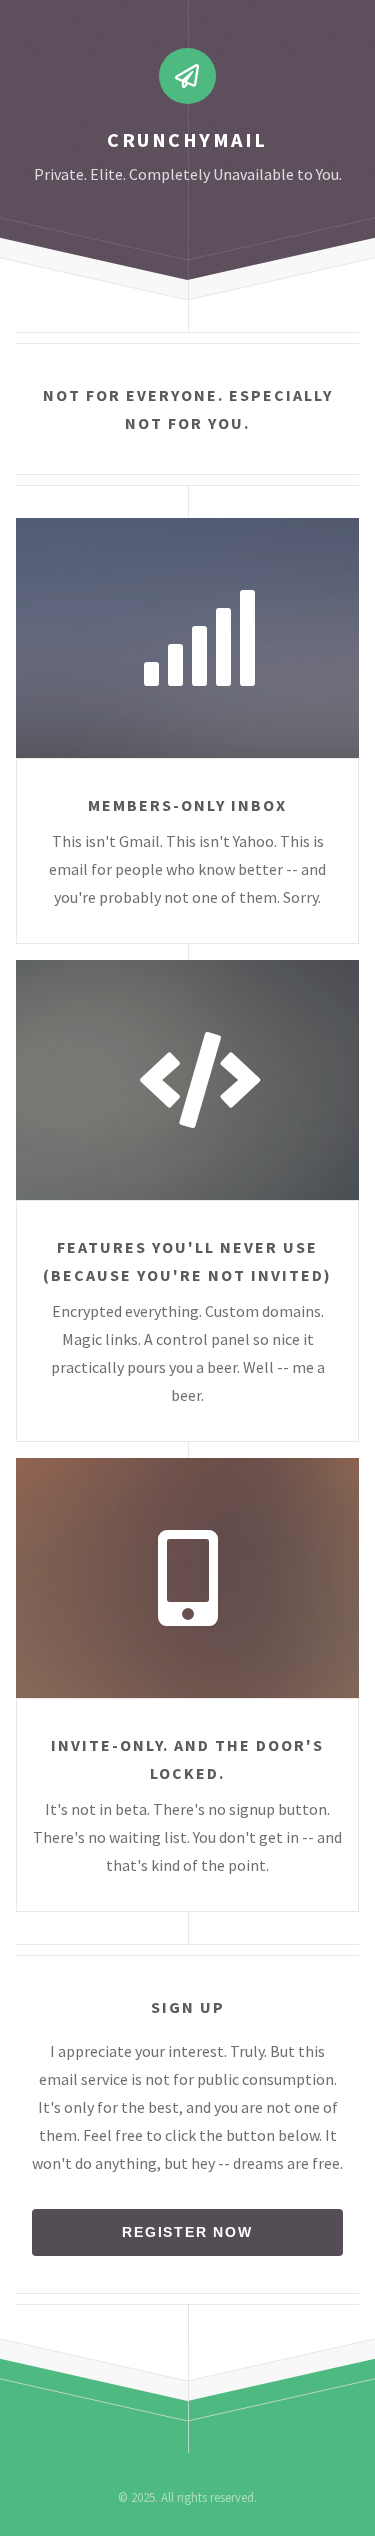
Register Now (187, 2232)
